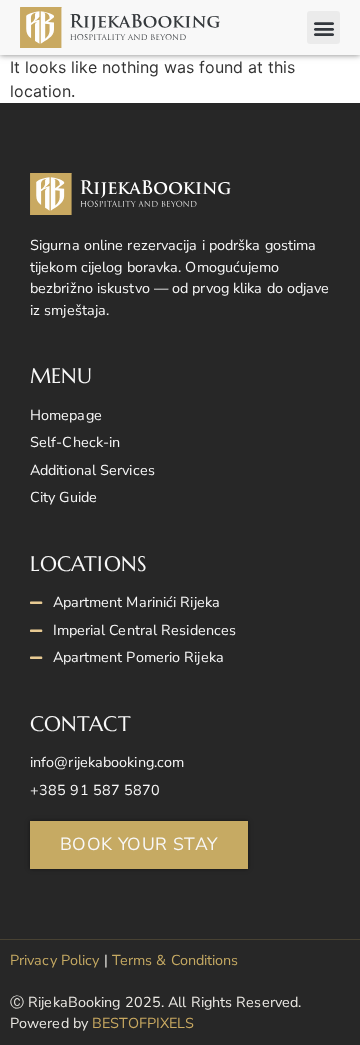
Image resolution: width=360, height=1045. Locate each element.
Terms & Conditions (175, 960)
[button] (323, 27)
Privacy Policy (54, 960)
